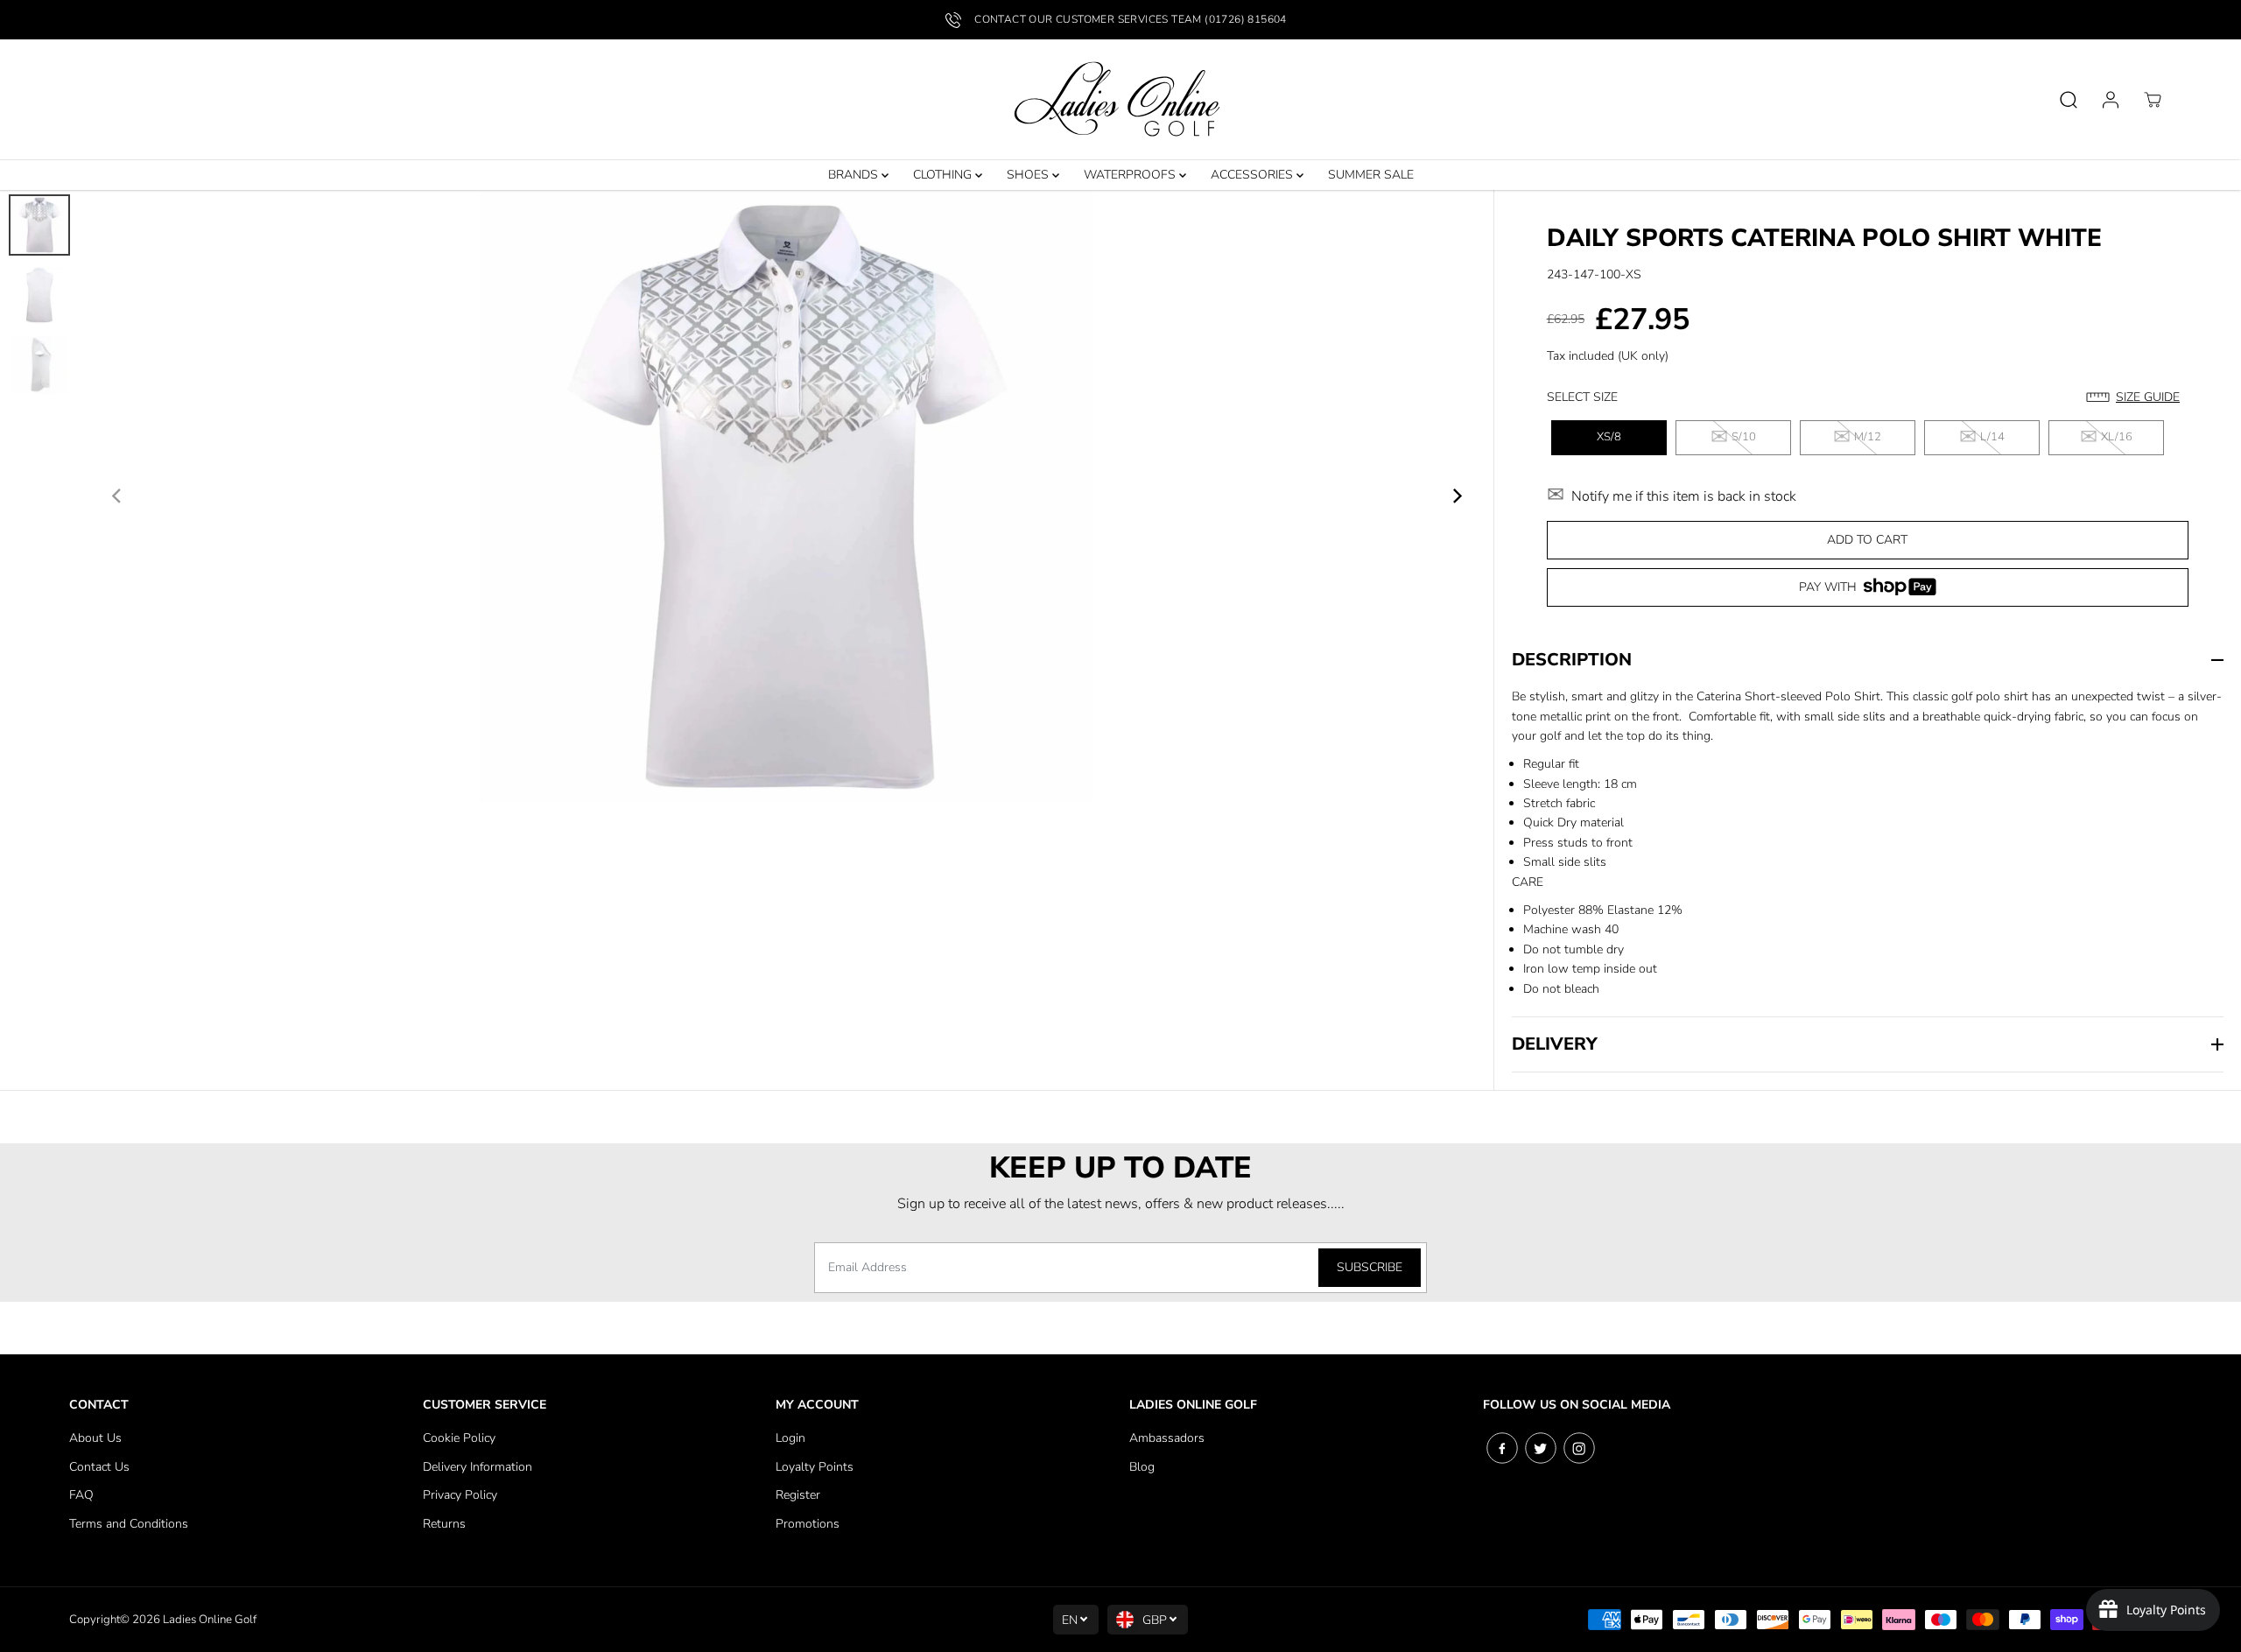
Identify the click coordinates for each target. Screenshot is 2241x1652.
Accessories (1254, 175)
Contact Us (99, 1467)
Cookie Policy (459, 1438)
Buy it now (1867, 593)
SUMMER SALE (1371, 175)
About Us (95, 1438)
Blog (1142, 1467)
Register (798, 1495)
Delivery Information (478, 1467)
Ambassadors (1167, 1438)
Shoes (1029, 175)
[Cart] (2153, 100)
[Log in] (2111, 100)
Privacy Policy (460, 1495)
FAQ (81, 1495)
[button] (2137, 397)
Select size (1582, 397)
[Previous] (117, 496)
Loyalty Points (815, 1467)
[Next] (1457, 496)
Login (790, 1438)
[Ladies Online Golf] (1120, 100)
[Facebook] (1502, 1448)
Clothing (944, 175)
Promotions (808, 1524)
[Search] (2069, 100)
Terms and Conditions (129, 1524)
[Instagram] (1579, 1448)
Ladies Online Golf (210, 1620)
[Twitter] (1541, 1448)
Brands (855, 175)
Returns (444, 1524)
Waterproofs (1131, 175)
